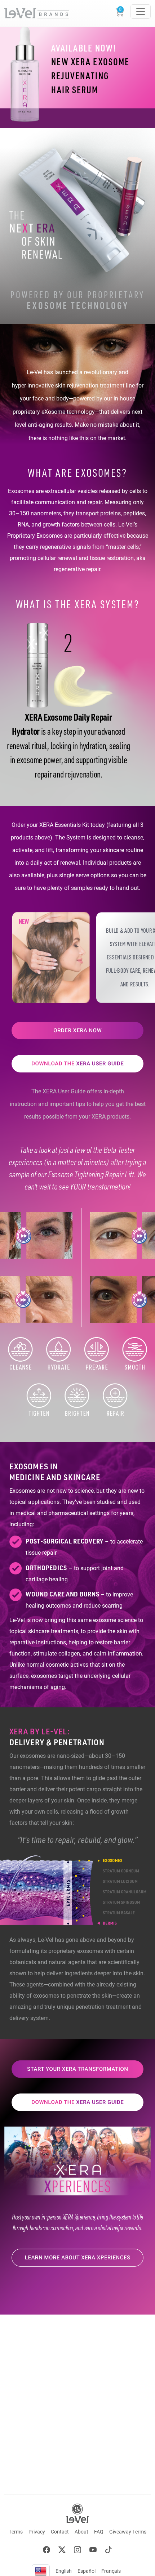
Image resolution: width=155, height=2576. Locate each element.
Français (111, 2571)
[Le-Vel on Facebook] (46, 2551)
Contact (60, 2532)
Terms (16, 2532)
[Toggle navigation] (141, 12)
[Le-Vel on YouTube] (93, 2551)
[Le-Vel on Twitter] (62, 2551)
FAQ (99, 2532)
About (81, 2532)
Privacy (37, 2532)
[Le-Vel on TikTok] (108, 2551)
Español (87, 2571)
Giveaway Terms (128, 2532)
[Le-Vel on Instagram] (77, 2551)
